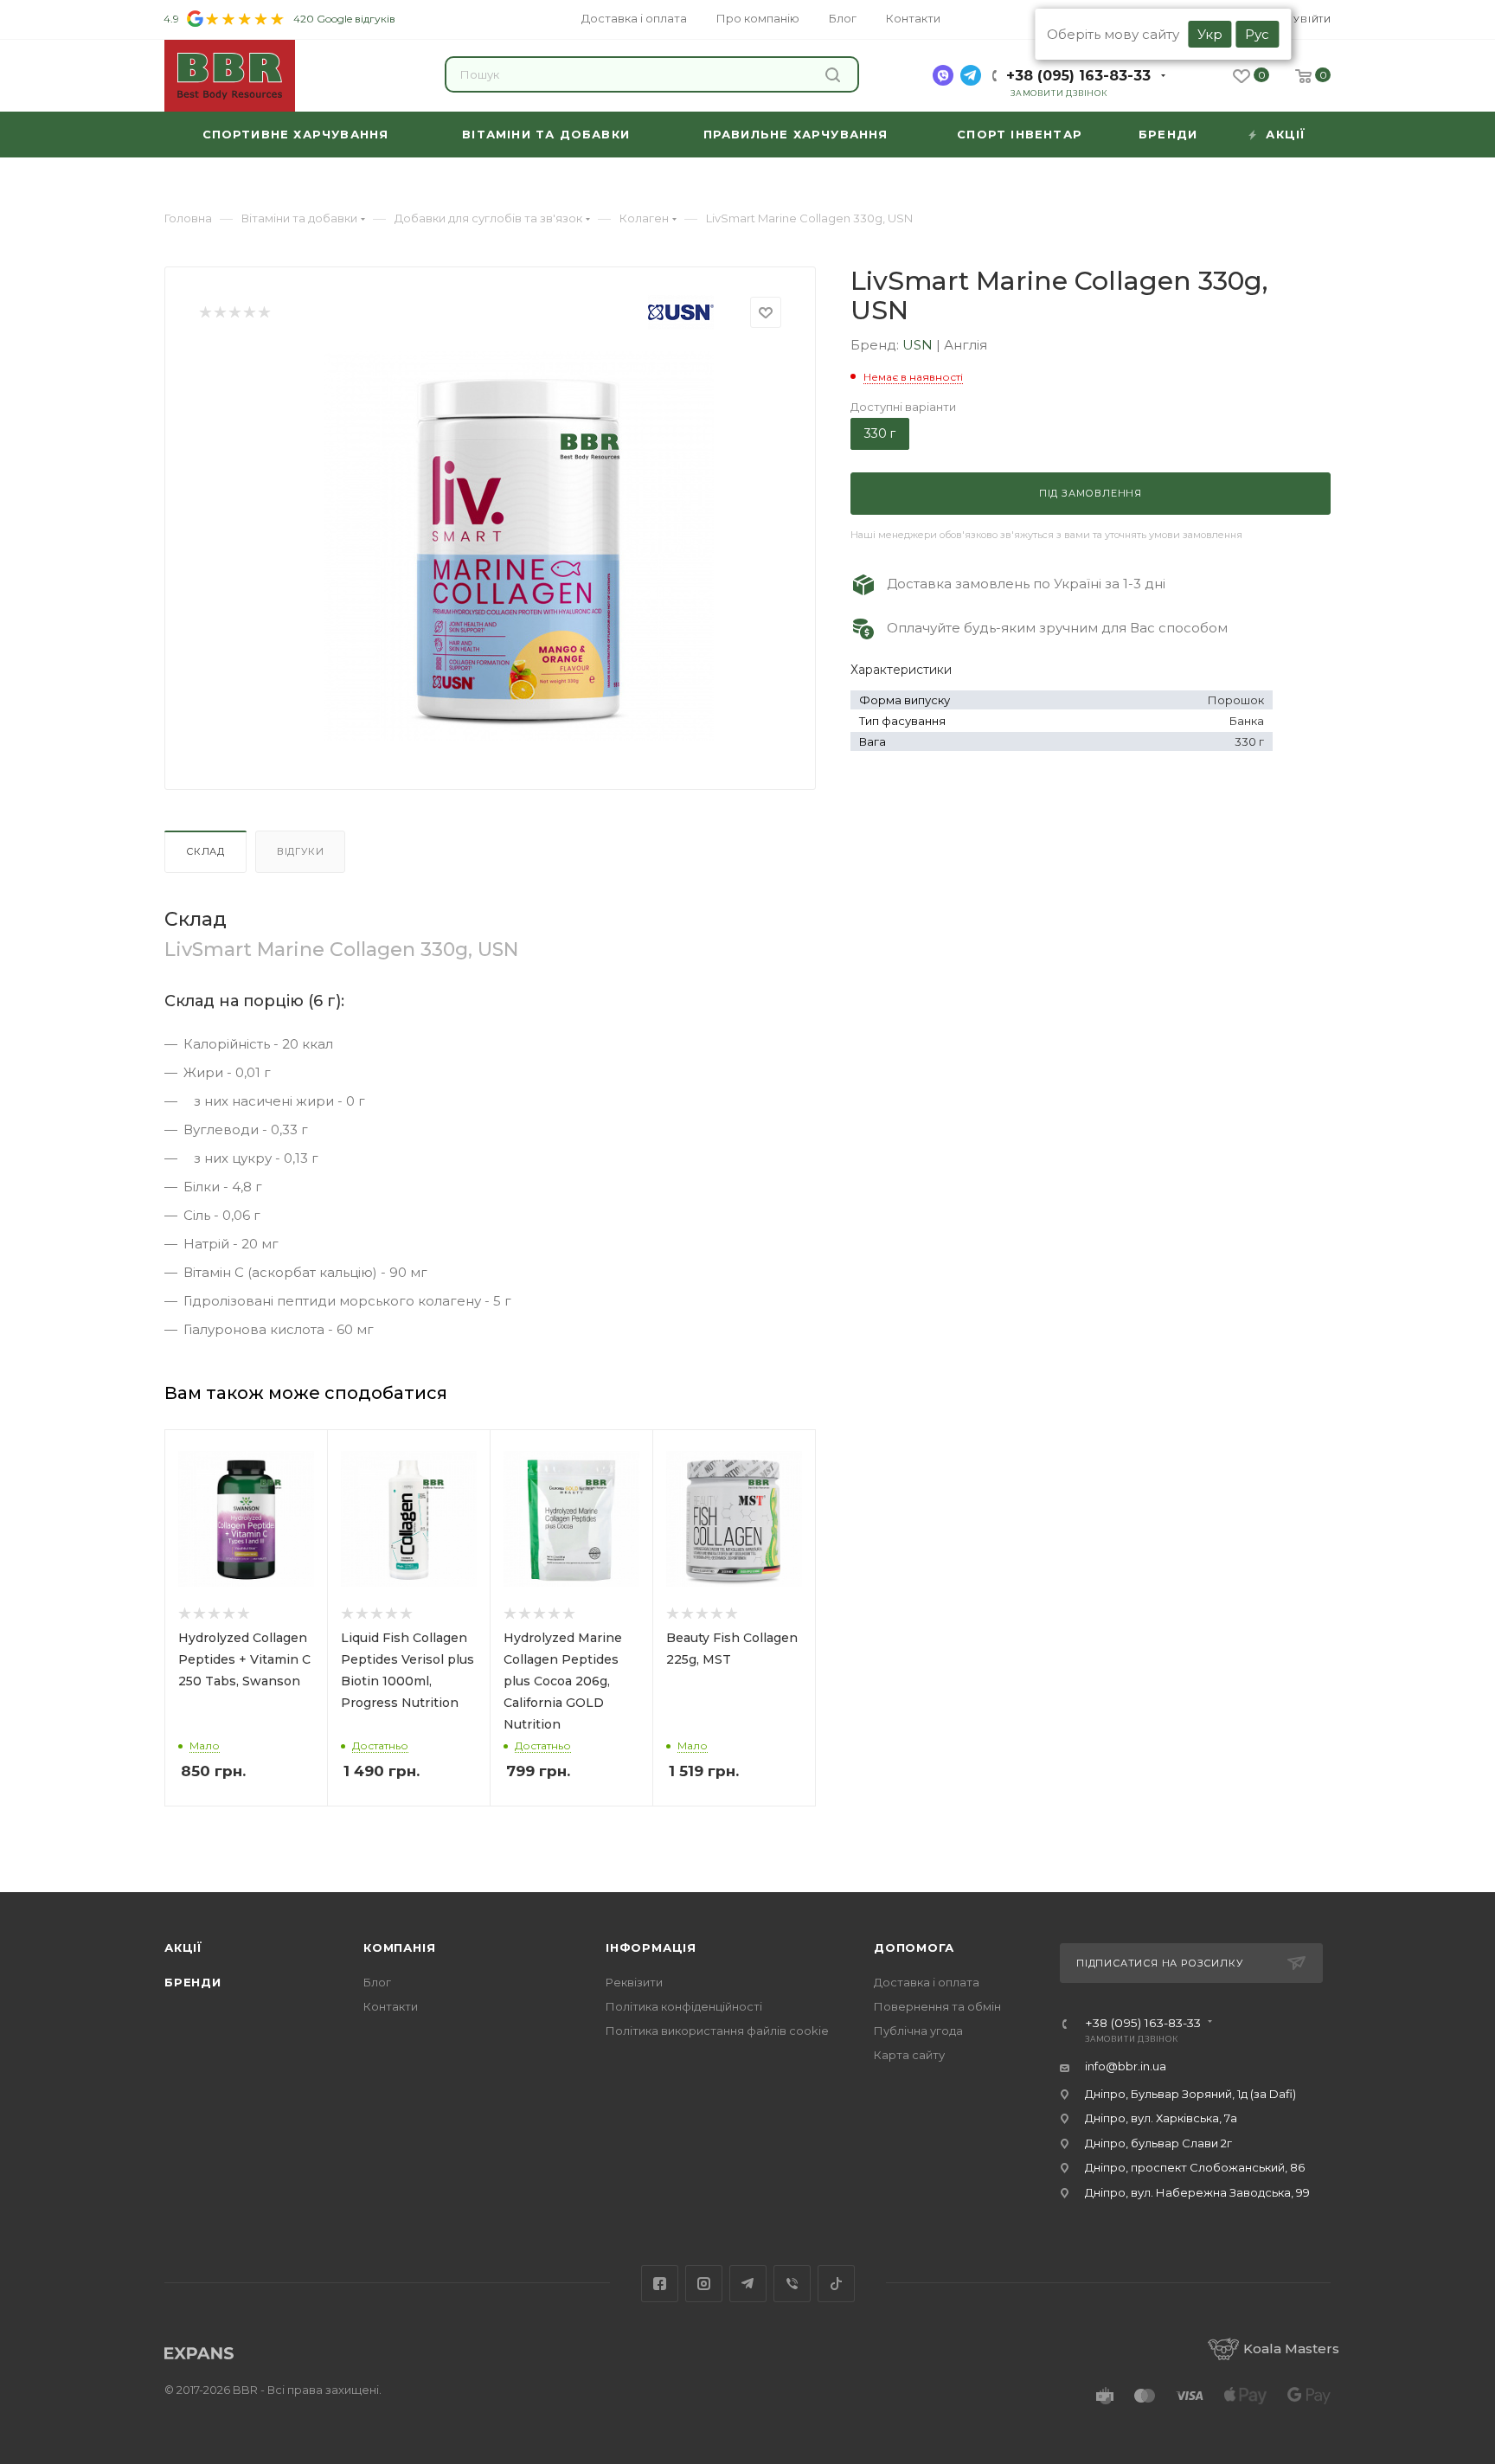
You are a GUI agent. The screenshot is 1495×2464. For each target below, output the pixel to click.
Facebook (660, 2284)
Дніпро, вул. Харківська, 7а (1161, 2118)
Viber (792, 2284)
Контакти (391, 2006)
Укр (1210, 34)
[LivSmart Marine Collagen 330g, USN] (519, 546)
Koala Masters (1291, 2348)
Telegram (748, 2284)
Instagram (704, 2284)
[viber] (943, 75)
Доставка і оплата (927, 1982)
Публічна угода (918, 2031)
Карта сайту (909, 2055)
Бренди (193, 1982)
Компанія (399, 1947)
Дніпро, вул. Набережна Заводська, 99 (1197, 2192)
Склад (205, 851)
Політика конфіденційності (684, 2006)
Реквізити (634, 1982)
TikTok (836, 2284)
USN (919, 345)
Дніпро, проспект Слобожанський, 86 (1195, 2167)
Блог (377, 1982)
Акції (183, 1947)
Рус (1257, 34)
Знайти (835, 74)
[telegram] (971, 75)
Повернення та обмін (937, 2006)
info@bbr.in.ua (1126, 2066)
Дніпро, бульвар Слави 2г (1158, 2143)
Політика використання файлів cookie (717, 2031)
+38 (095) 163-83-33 (1078, 76)
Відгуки (301, 851)
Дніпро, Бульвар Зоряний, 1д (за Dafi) (1190, 2094)
